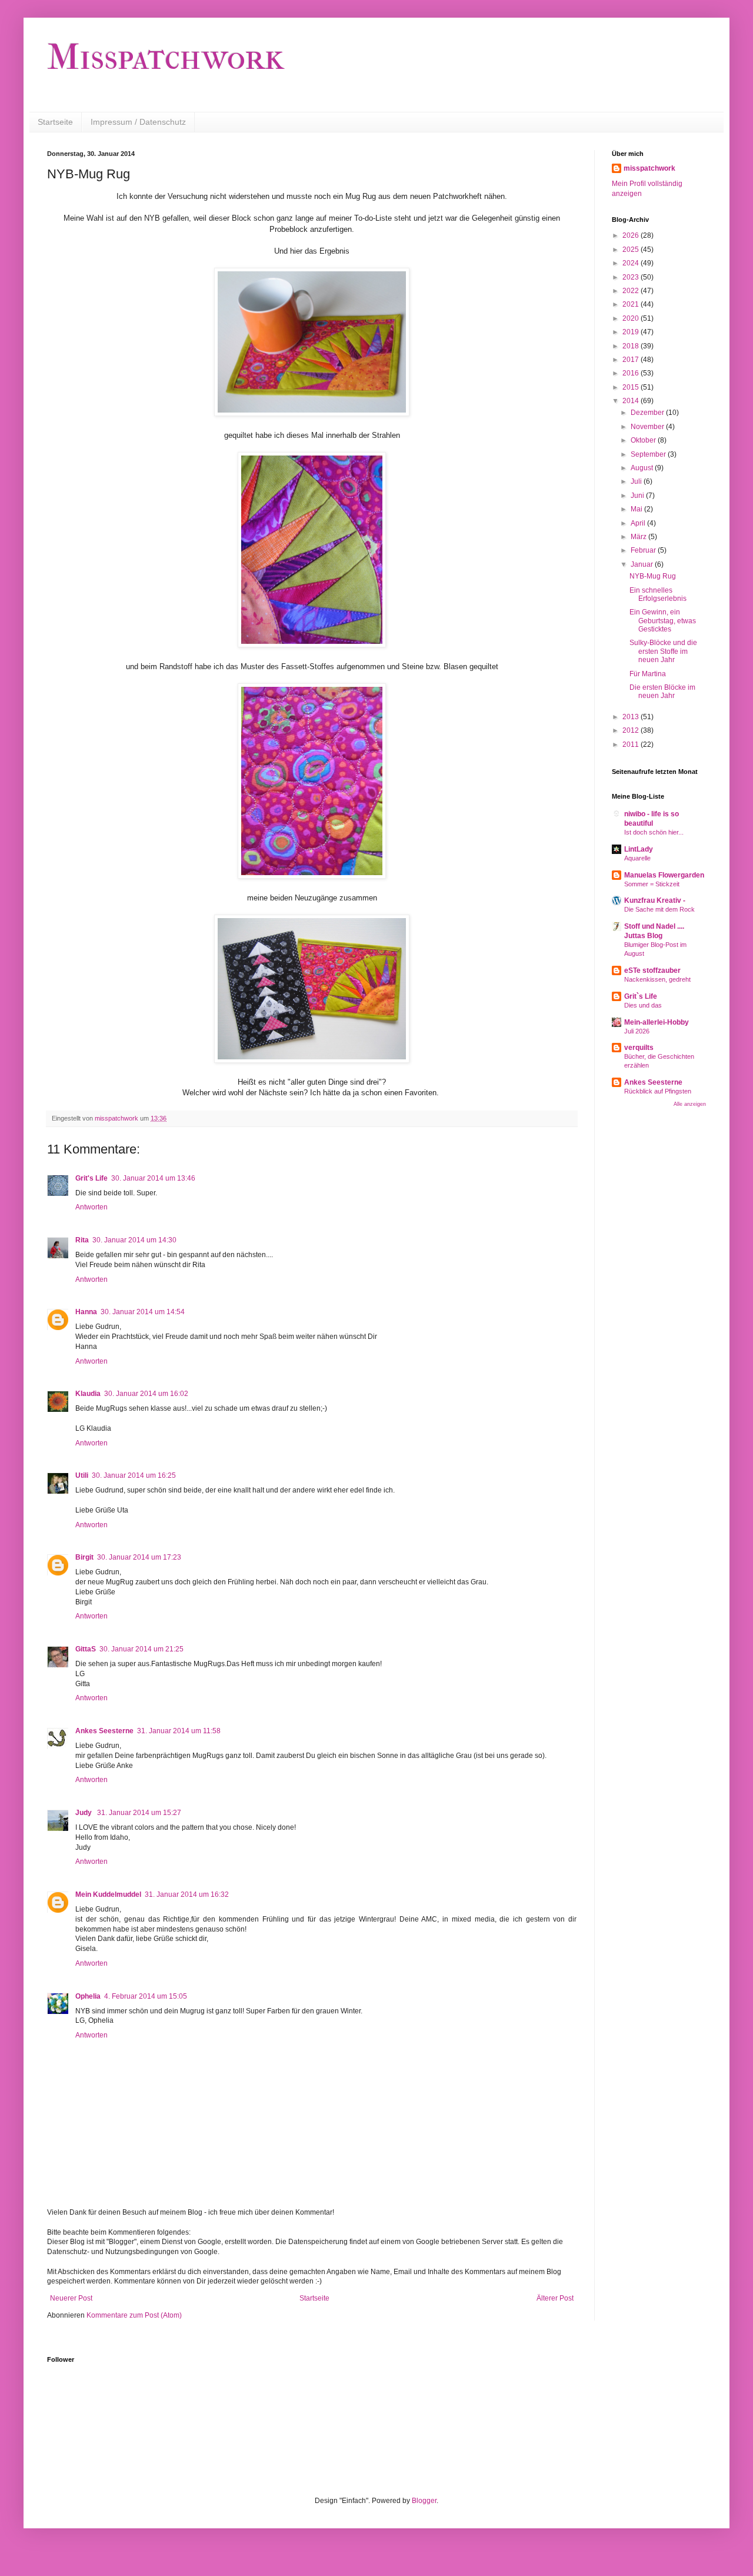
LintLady (639, 849)
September (649, 454)
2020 (632, 318)
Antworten (91, 1207)
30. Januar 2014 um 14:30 (134, 1240)
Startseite (55, 122)
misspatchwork (649, 168)
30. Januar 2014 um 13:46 (153, 1178)
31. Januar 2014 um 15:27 (139, 1813)
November (648, 427)
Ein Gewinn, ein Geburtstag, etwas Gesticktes (663, 621)
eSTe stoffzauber (652, 970)
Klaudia (88, 1394)
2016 (632, 373)
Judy (84, 1813)
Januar (643, 564)
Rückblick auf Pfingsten (658, 1091)
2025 (632, 250)
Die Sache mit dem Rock (659, 909)
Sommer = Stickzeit (652, 884)
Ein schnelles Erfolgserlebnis (658, 594)
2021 (632, 304)
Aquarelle (637, 858)
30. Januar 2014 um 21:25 (141, 1649)
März (639, 537)
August (643, 468)
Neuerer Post (71, 2298)
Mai (637, 509)
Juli (637, 481)
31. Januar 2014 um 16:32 (187, 1894)
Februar (644, 550)
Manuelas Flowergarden (664, 875)
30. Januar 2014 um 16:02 (146, 1394)
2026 (632, 235)
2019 (632, 332)
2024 (632, 263)
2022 (632, 291)
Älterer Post (555, 2298)
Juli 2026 (637, 1031)
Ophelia (88, 1996)
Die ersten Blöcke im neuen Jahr (662, 692)
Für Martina (648, 674)
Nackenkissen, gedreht (657, 979)
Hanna (86, 1312)
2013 (632, 717)
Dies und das (643, 1005)
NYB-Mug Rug (653, 576)
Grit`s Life (641, 996)
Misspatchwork (166, 57)
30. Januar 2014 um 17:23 (139, 1557)
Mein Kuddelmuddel (108, 1894)
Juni (638, 496)
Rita (82, 1240)
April (639, 523)
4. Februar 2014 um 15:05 (146, 1996)
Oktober (644, 440)
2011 (632, 744)
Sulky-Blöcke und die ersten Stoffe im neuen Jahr (663, 651)
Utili (82, 1475)
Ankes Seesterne (104, 1731)
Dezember (648, 413)
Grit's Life (91, 1178)
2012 (632, 730)
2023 (632, 277)
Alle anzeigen (690, 1104)
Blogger (424, 2501)
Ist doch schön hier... (654, 832)
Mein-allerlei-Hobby (657, 1022)
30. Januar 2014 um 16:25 (134, 1475)
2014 (632, 401)
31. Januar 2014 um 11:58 (179, 1731)
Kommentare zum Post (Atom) (134, 2315)
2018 (632, 346)
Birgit (84, 1557)
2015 (632, 387)
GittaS (86, 1649)
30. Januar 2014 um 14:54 (143, 1312)
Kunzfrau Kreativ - (655, 900)
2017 (632, 360)
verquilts (639, 1048)
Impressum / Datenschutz (138, 122)
